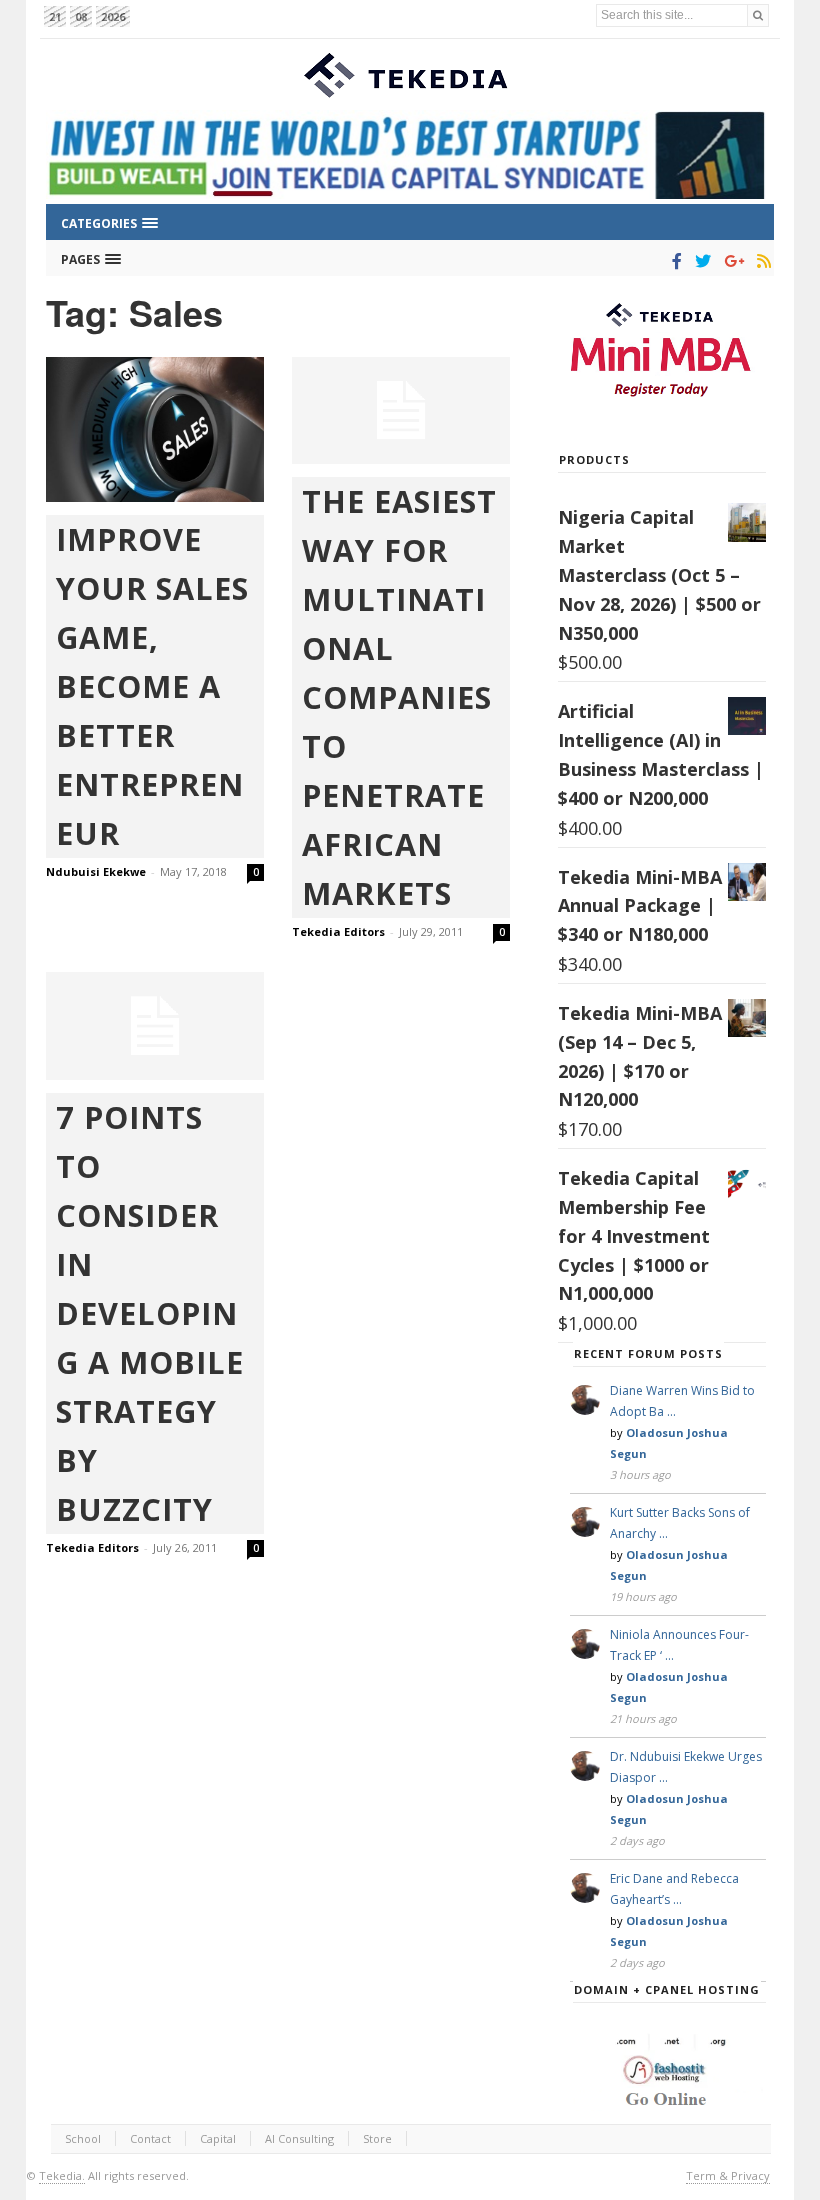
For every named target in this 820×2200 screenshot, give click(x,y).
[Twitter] (699, 261)
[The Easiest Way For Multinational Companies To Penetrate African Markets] (401, 411)
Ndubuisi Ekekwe (96, 871)
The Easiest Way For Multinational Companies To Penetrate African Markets (399, 697)
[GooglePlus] (730, 261)
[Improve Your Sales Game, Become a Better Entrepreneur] (155, 429)
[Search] (758, 15)
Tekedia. (62, 2175)
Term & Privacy (728, 2175)
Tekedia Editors (338, 931)
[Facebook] (673, 261)
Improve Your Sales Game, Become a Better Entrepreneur (152, 686)
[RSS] (760, 261)
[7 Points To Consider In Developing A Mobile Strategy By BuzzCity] (155, 1026)
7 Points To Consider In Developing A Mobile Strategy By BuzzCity (150, 1313)
